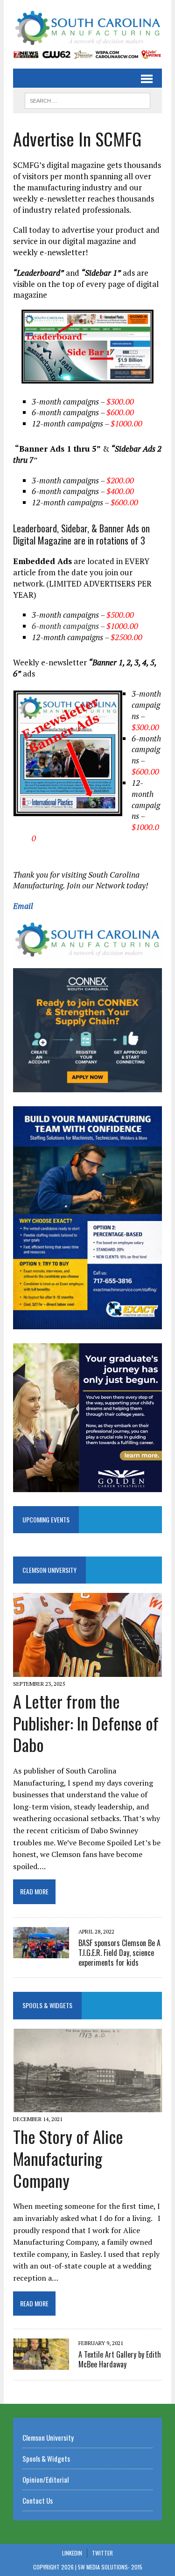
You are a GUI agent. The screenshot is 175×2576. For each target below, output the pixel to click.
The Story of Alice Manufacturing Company (68, 2158)
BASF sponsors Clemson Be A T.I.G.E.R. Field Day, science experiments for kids (119, 1953)
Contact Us (38, 2500)
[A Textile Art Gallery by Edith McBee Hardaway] (41, 2364)
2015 (137, 2567)
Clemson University (49, 1570)
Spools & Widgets (47, 2005)
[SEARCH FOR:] (87, 99)
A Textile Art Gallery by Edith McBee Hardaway (120, 2359)
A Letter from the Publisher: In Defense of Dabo (86, 1723)
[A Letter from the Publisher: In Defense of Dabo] (87, 1670)
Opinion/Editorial (45, 2479)
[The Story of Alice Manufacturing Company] (87, 2106)
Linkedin (72, 2553)
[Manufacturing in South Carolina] (87, 28)
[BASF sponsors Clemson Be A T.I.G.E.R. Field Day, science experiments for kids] (41, 1952)
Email (23, 906)
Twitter (102, 2553)
